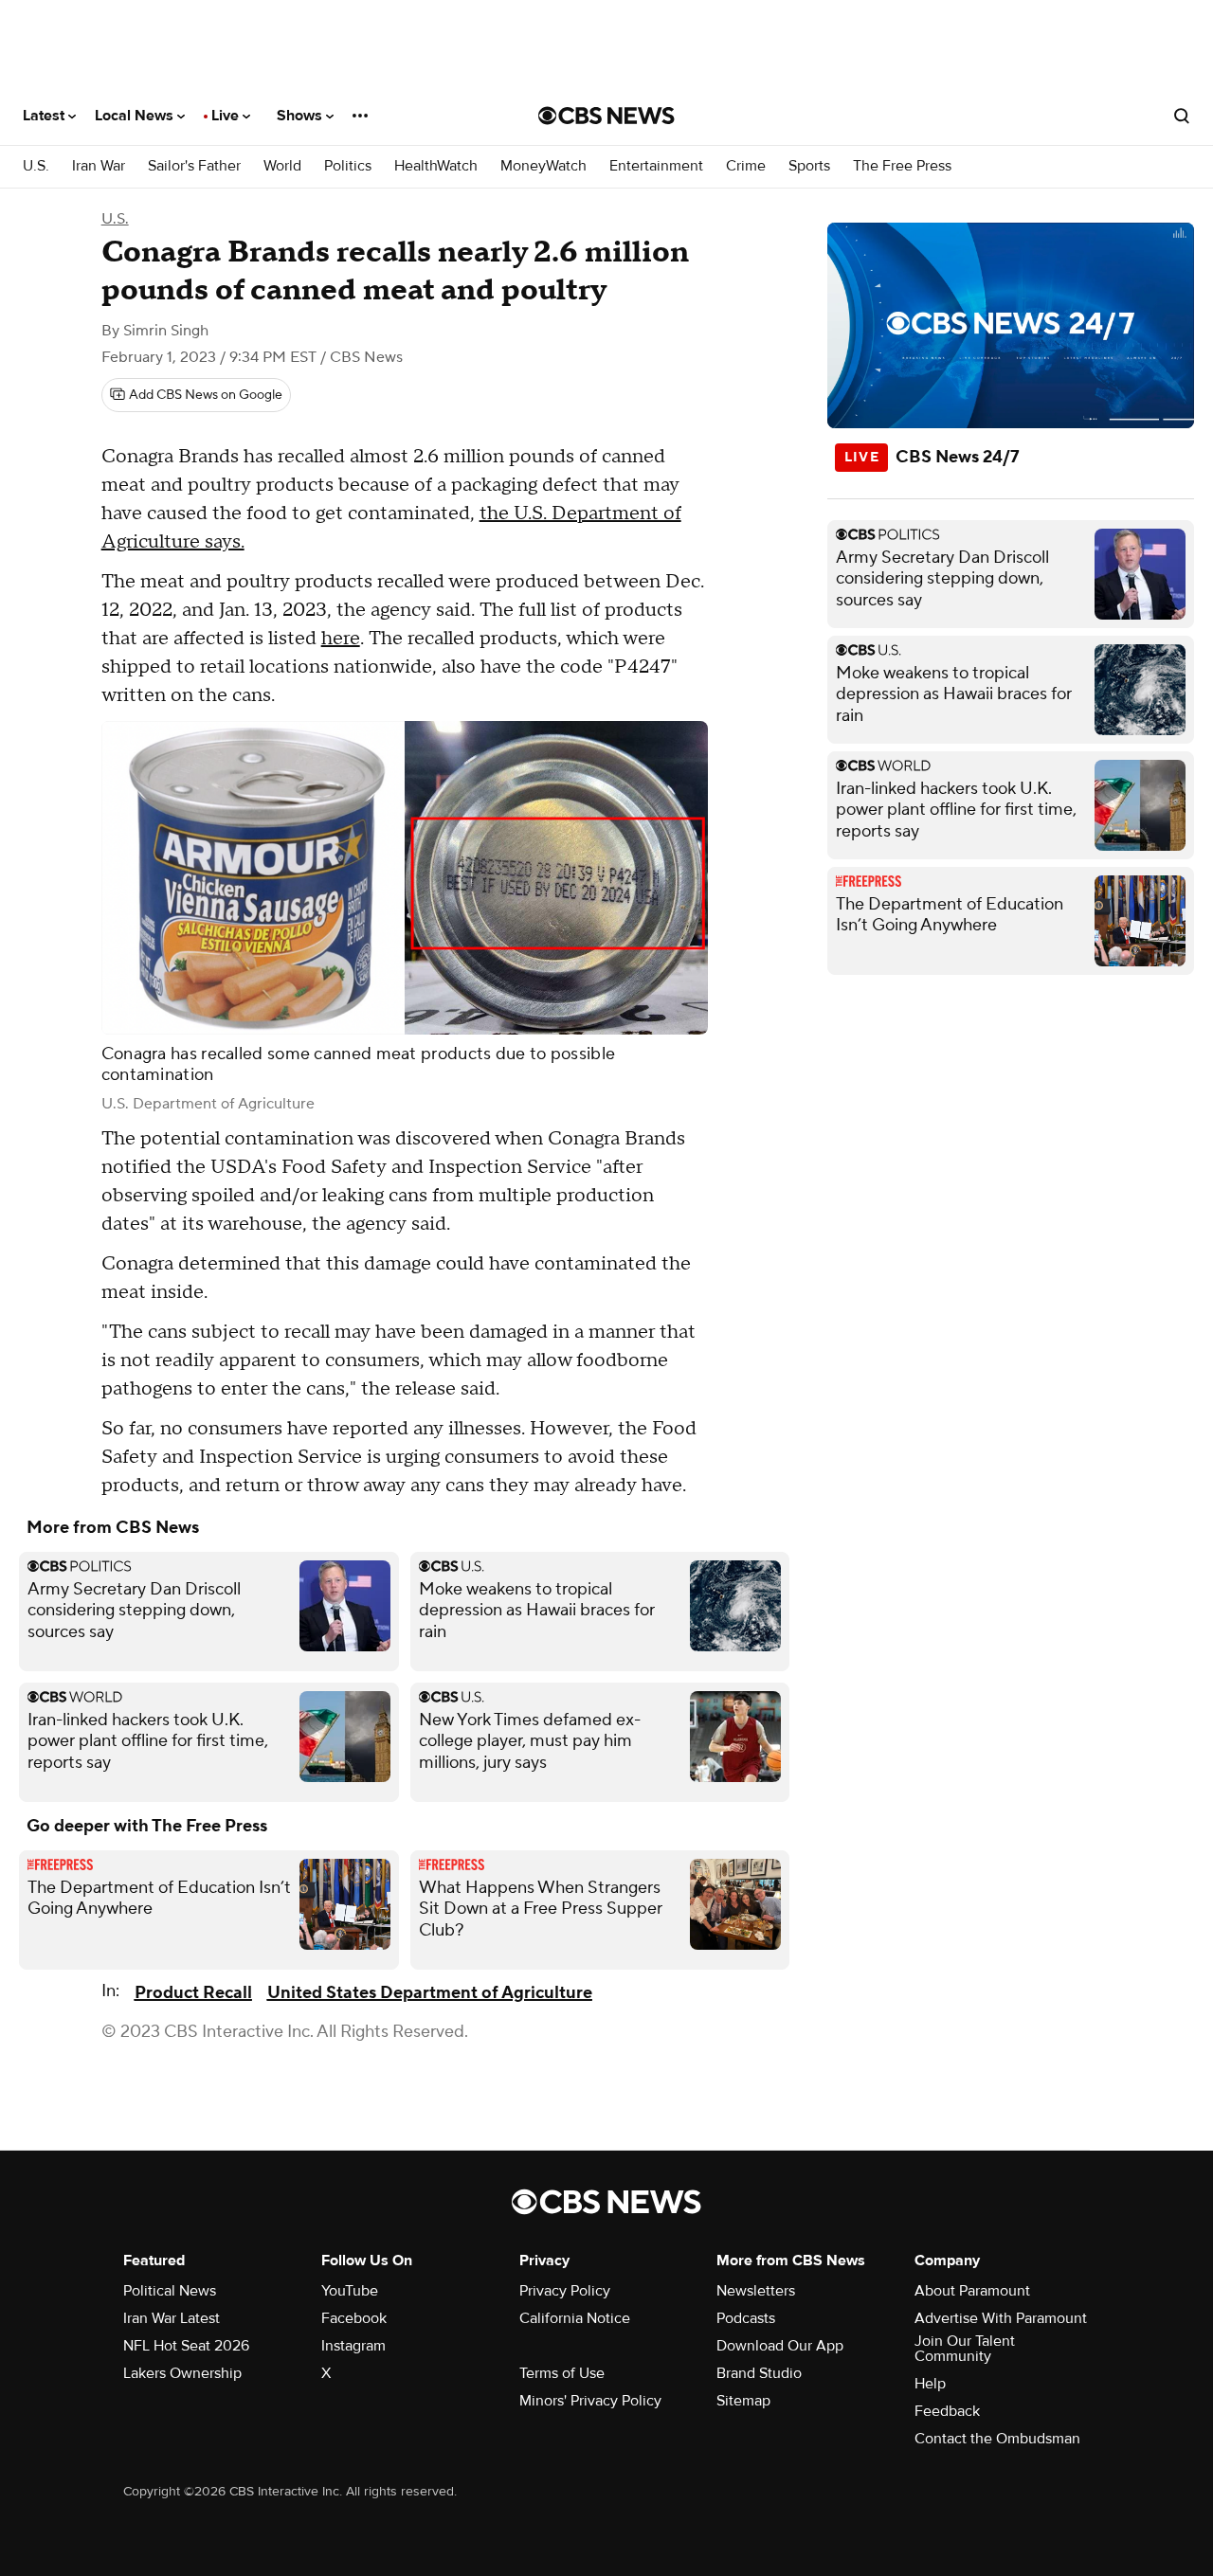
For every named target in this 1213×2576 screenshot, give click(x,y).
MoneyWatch (543, 166)
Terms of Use (562, 2373)
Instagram (353, 2346)
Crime (746, 166)
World (282, 166)
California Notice (575, 2318)
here (341, 639)
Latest (45, 116)
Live (227, 116)
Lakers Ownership (182, 2373)
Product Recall (193, 1993)
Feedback (947, 2411)
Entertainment (656, 166)
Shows (301, 116)
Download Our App (780, 2346)
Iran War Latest (172, 2318)
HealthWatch (436, 166)
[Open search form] (1182, 116)
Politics (348, 166)
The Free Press (902, 166)
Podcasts (746, 2318)
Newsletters (756, 2291)
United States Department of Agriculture (430, 1993)
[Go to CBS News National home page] (606, 116)
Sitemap (743, 2401)
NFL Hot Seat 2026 (186, 2346)
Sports (809, 166)
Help (930, 2384)
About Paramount (972, 2291)
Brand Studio (759, 2373)
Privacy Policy (565, 2291)
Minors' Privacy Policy (590, 2401)
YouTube (350, 2291)
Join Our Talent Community (965, 2349)
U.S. (36, 166)
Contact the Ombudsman (997, 2439)
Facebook (354, 2318)
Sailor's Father (194, 166)
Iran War (99, 166)
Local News (136, 116)
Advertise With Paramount (1001, 2318)
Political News (170, 2291)
